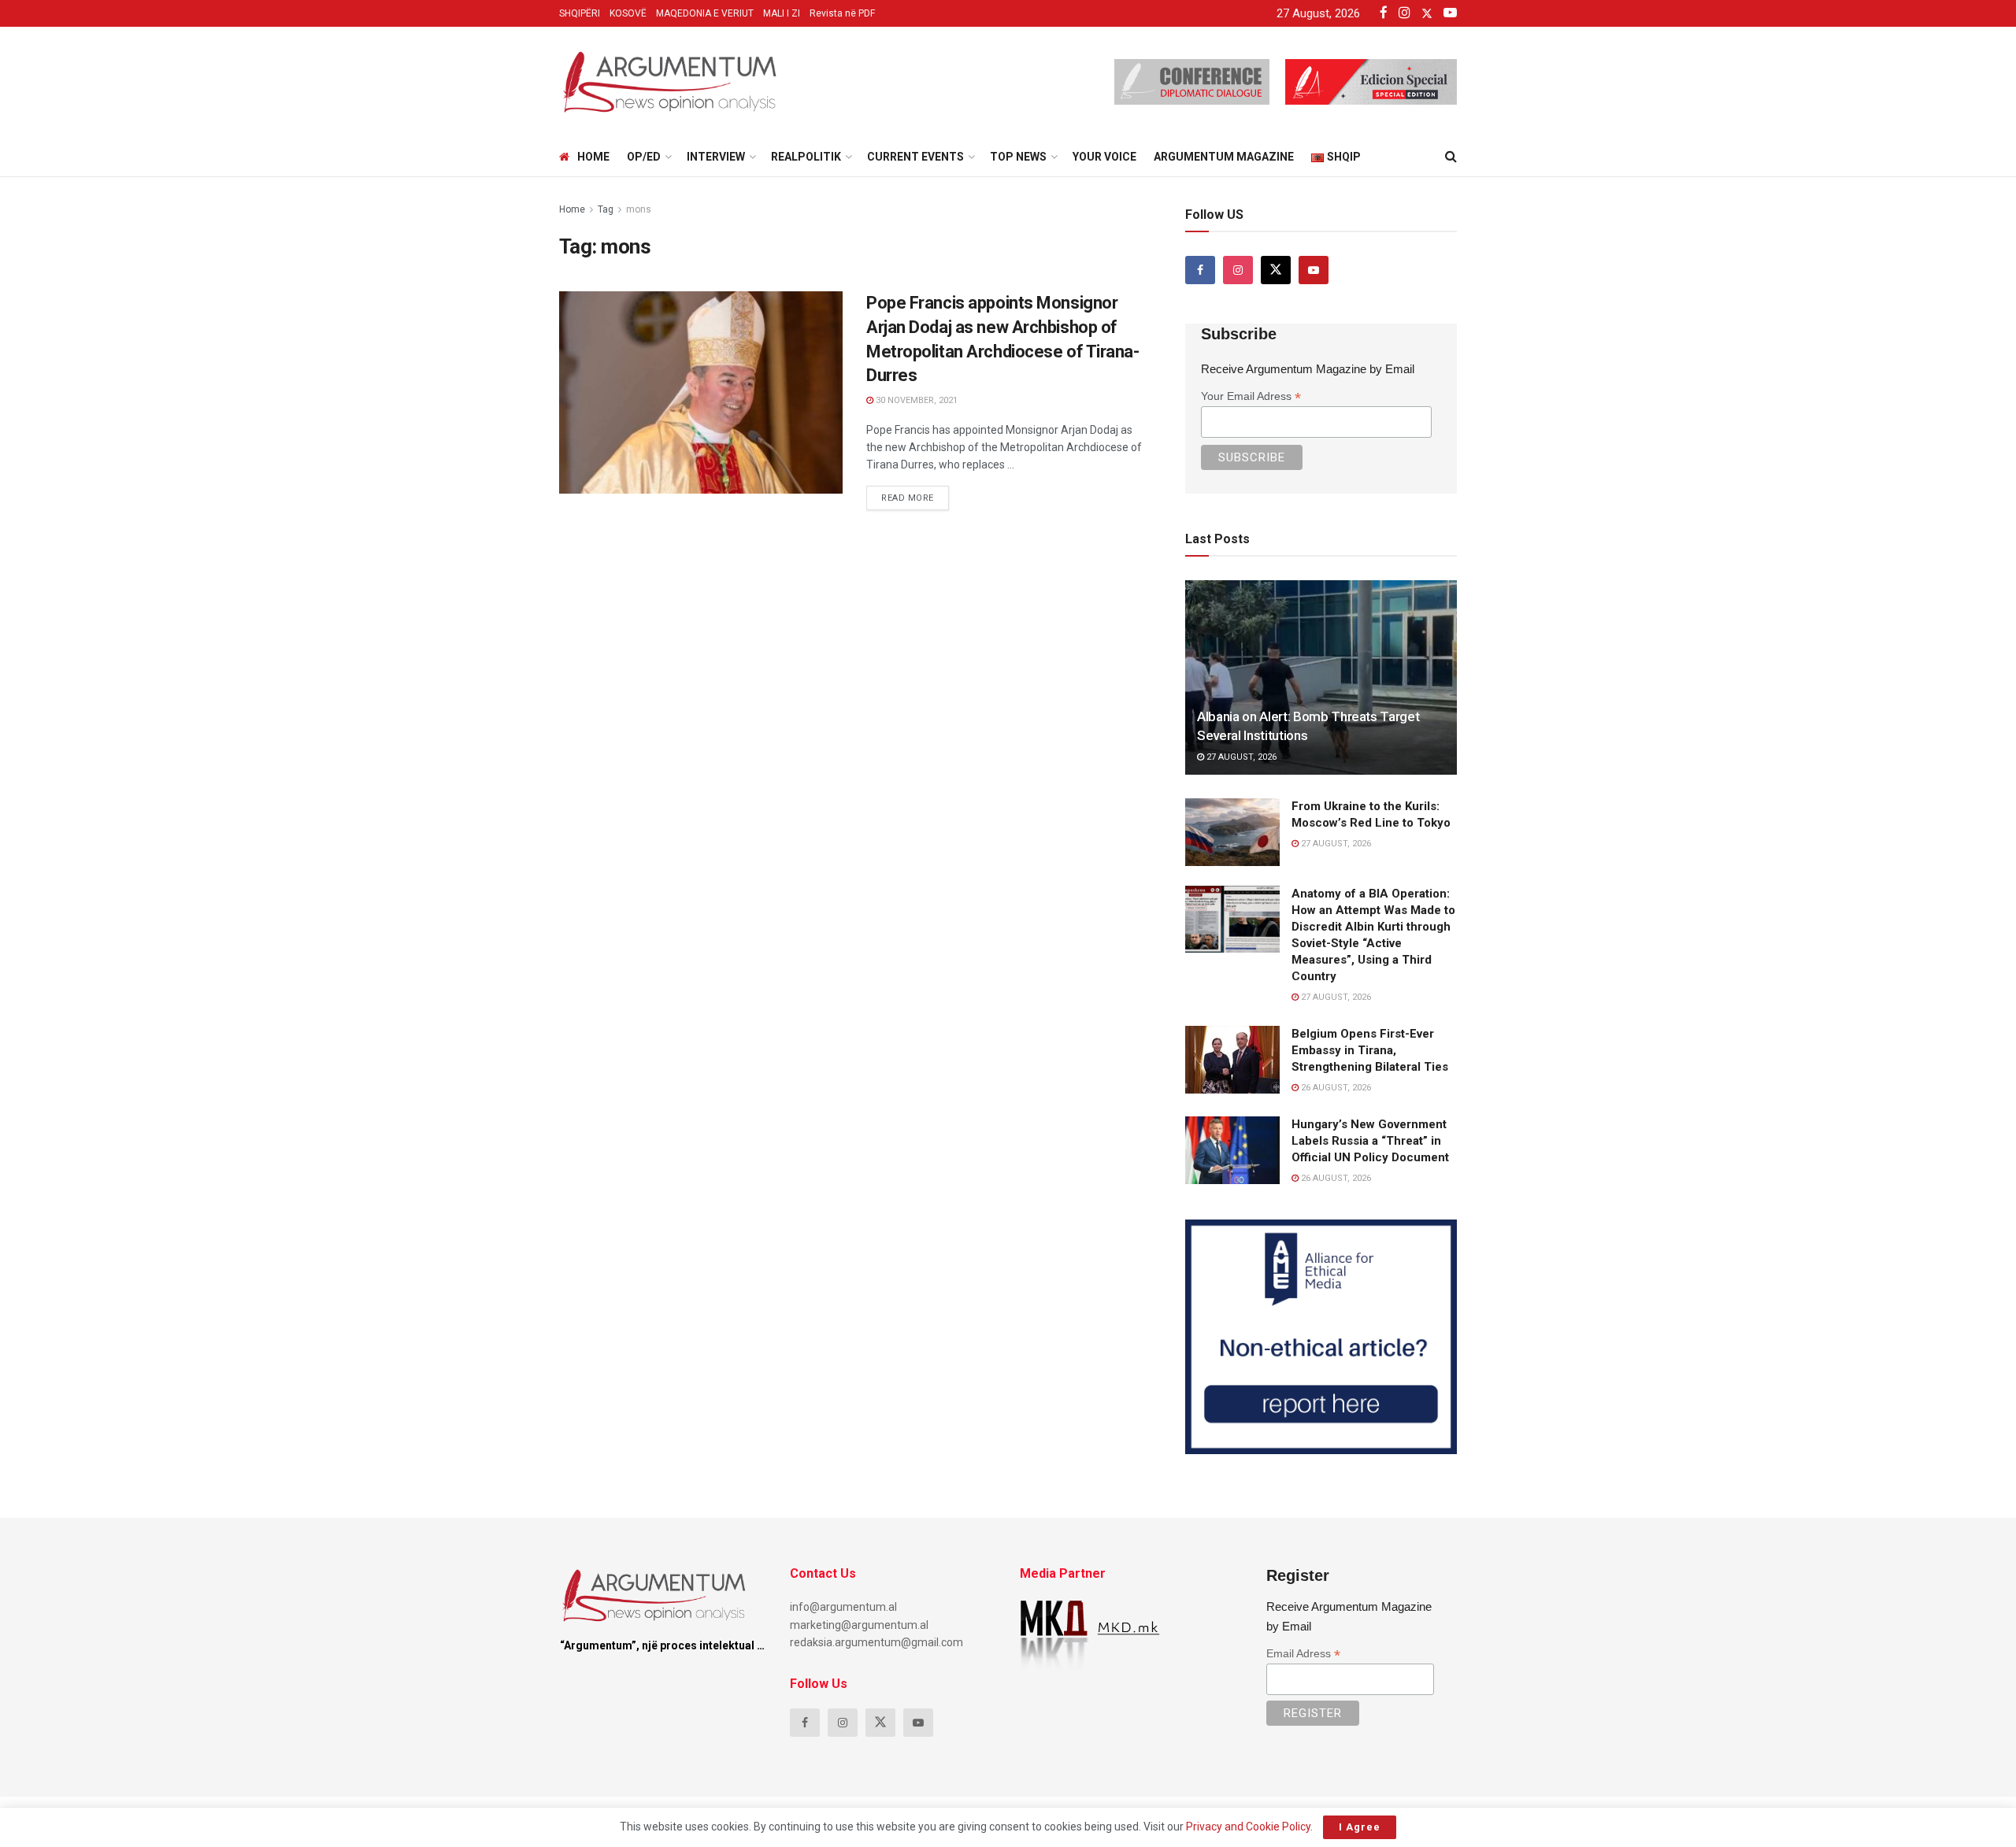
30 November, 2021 (915, 400)
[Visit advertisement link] (1321, 1337)
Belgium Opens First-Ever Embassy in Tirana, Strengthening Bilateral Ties (1370, 1050)
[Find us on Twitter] (1276, 270)
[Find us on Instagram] (1238, 270)
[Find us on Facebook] (1200, 270)
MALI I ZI (782, 13)
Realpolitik (806, 157)
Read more (915, 494)
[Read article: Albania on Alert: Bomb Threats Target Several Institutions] (1321, 677)
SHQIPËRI (580, 13)
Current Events (915, 157)
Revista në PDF (842, 13)
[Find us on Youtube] (1314, 270)
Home (593, 157)
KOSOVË (628, 13)
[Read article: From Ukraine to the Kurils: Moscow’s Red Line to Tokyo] (1232, 832)
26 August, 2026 (1335, 1088)
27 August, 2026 (1240, 757)
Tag (606, 209)
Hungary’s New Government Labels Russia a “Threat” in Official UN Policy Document (1370, 1141)
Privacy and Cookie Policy (1248, 1827)
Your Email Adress (1251, 396)
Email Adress (1303, 1654)
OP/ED (644, 157)
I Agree (1360, 1827)
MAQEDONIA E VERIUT (705, 13)
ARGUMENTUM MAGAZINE (1224, 157)
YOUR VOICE (1104, 157)
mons (639, 209)
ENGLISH (593, 306)
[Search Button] (1451, 157)
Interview (716, 157)
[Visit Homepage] (669, 82)
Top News (1018, 157)
